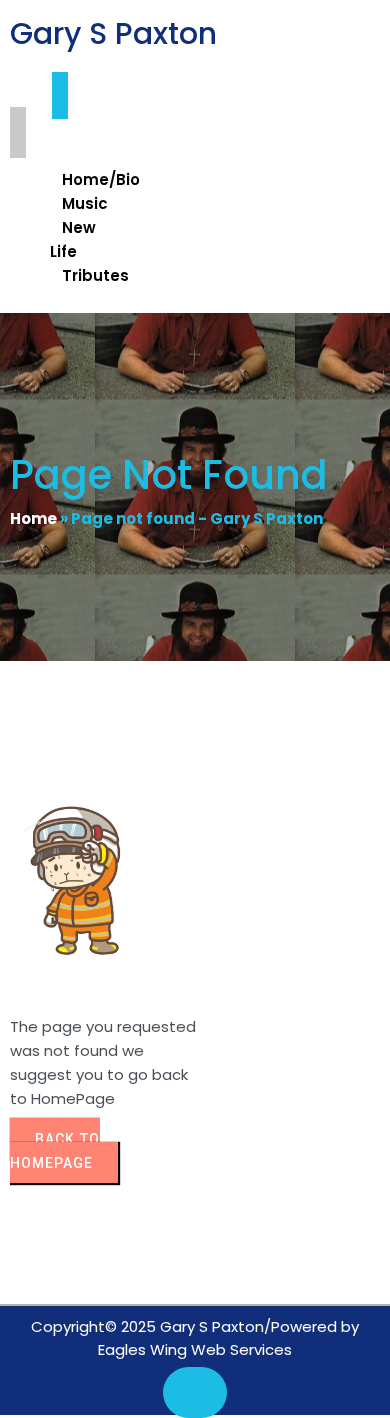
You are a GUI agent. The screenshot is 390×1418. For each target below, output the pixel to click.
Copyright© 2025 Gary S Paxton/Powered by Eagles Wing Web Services (195, 1338)
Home (33, 518)
